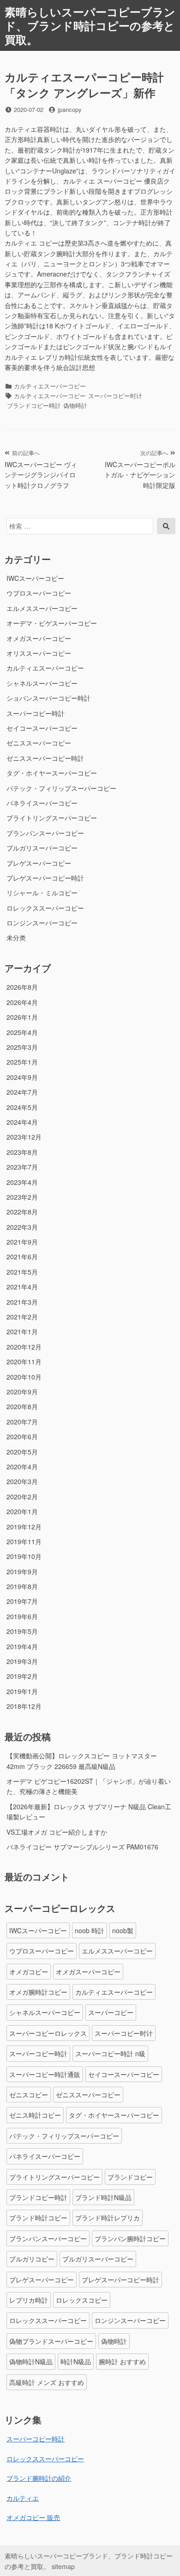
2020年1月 (22, 1511)
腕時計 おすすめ (122, 2361)
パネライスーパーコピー (42, 803)
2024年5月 (22, 1107)
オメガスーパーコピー (39, 638)
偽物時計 (75, 405)
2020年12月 (24, 1347)
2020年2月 (22, 1497)
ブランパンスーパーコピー (45, 833)
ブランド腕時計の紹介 (39, 2478)
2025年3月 (22, 1047)
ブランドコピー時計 (34, 405)
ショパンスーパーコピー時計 (48, 698)
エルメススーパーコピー (42, 608)
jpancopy (70, 109)
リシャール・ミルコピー (42, 893)
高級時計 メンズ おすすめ (47, 2382)
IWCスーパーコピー (35, 578)
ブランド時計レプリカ (108, 2218)
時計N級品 (76, 2361)
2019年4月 (22, 1646)
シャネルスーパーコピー (42, 683)
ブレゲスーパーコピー (39, 863)
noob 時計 (90, 1930)
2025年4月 (22, 1032)
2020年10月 (24, 1377)
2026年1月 (22, 1017)
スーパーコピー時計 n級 (110, 2053)
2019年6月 (22, 1616)
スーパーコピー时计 (115, 396)
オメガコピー (29, 1972)
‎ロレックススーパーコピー (45, 2459)
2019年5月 (22, 1631)
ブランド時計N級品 (103, 2197)
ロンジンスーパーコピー (42, 923)
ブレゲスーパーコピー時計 (45, 878)
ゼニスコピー (29, 2095)
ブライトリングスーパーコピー (52, 818)
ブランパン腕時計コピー (130, 2238)
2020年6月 (22, 1436)
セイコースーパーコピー (42, 728)
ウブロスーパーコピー (39, 593)
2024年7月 (22, 1092)
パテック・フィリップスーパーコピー (61, 788)
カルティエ (23, 2498)
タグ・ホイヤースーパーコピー (52, 773)
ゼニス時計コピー (35, 2115)
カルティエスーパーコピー (50, 386)
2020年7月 (22, 1422)
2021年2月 (22, 1317)
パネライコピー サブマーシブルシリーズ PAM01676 (82, 1847)
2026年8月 (22, 987)
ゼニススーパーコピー (39, 743)
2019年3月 (22, 1661)
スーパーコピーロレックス (48, 2033)
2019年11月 (24, 1541)
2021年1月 (22, 1331)
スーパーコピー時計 (36, 713)
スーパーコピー (111, 2012)
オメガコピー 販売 (33, 2517)
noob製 (123, 1930)
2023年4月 (22, 1182)
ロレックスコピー (82, 2300)
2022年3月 (22, 1227)
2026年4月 (22, 1002)
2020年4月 (22, 1467)
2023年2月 (22, 1197)
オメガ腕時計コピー (38, 1992)
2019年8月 (22, 1586)
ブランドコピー (130, 2177)
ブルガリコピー (32, 2259)
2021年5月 (22, 1272)
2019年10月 (24, 1556)
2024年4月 (22, 1122)
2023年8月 (22, 1152)
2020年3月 (22, 1481)
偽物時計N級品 (31, 2361)
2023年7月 (22, 1167)
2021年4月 (22, 1287)
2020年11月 (24, 1362)
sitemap (63, 2566)
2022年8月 (22, 1212)
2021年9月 (22, 1242)
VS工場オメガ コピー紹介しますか (57, 1832)
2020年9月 (22, 1392)
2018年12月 (24, 1706)
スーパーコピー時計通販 (45, 2074)
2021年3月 (22, 1302)
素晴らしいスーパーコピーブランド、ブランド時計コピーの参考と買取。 (90, 25)
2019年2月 (22, 1676)
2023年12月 (24, 1137)
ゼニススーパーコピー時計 (45, 758)
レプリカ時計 (29, 2300)
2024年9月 (22, 1077)
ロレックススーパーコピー (45, 908)
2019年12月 (24, 1527)
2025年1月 (22, 1062)
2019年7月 (22, 1601)
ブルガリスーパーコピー (42, 848)
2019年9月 (22, 1571)
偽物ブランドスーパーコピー (51, 2341)
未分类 (16, 937)
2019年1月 (22, 1691)
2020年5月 (22, 1452)
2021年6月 (22, 1257)
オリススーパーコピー (39, 653)
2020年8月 (22, 1406)
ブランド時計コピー (38, 2218)
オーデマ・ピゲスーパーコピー (52, 623)
